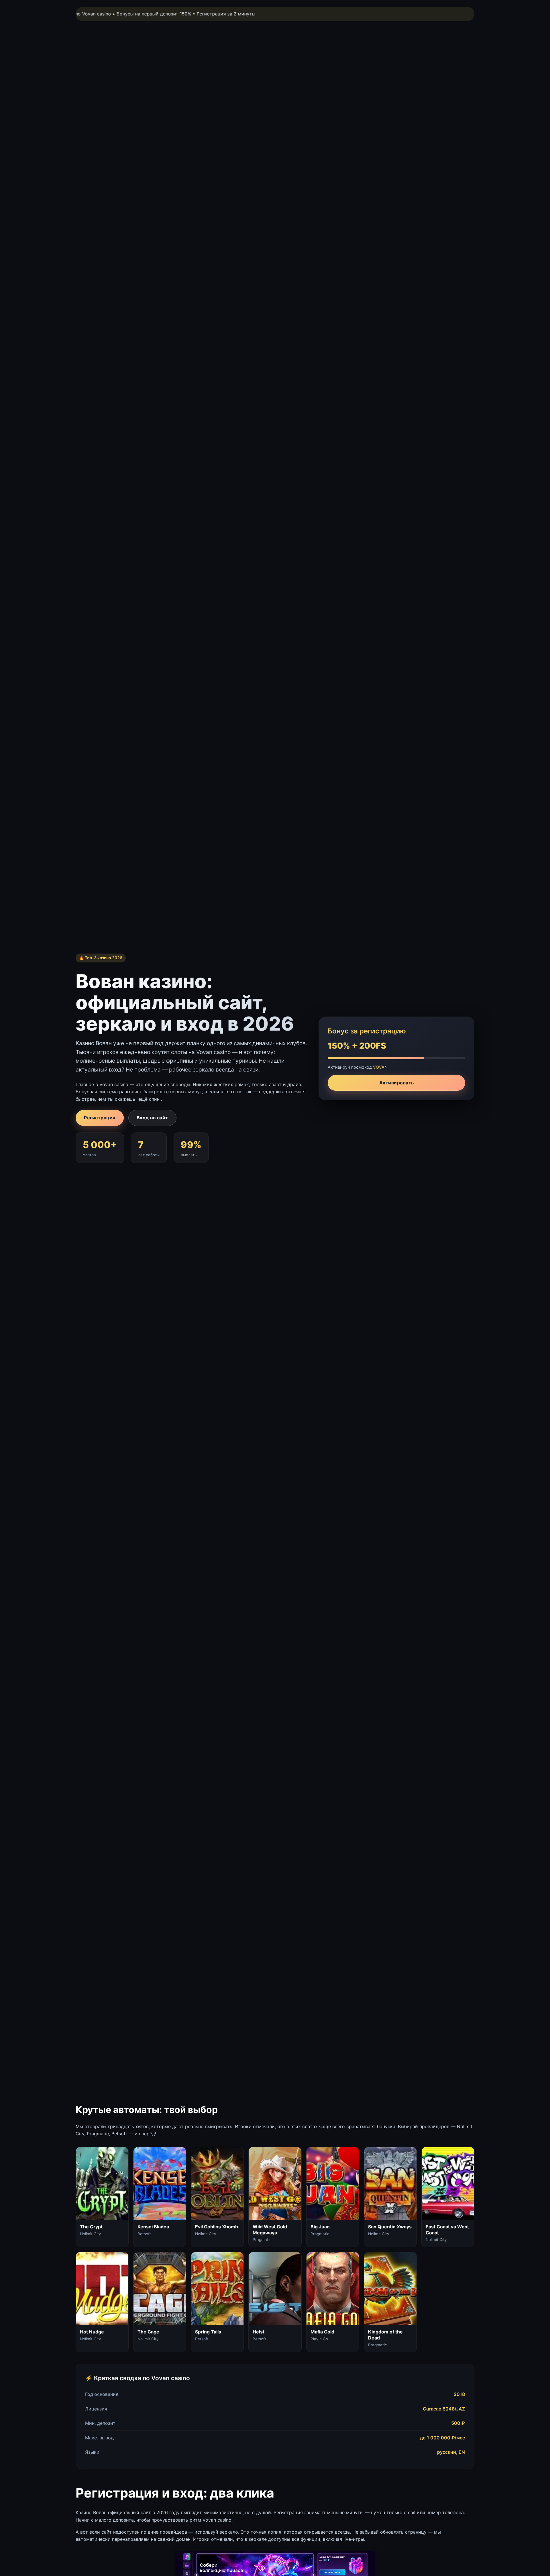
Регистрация (100, 1118)
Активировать (397, 1083)
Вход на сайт (152, 1118)
